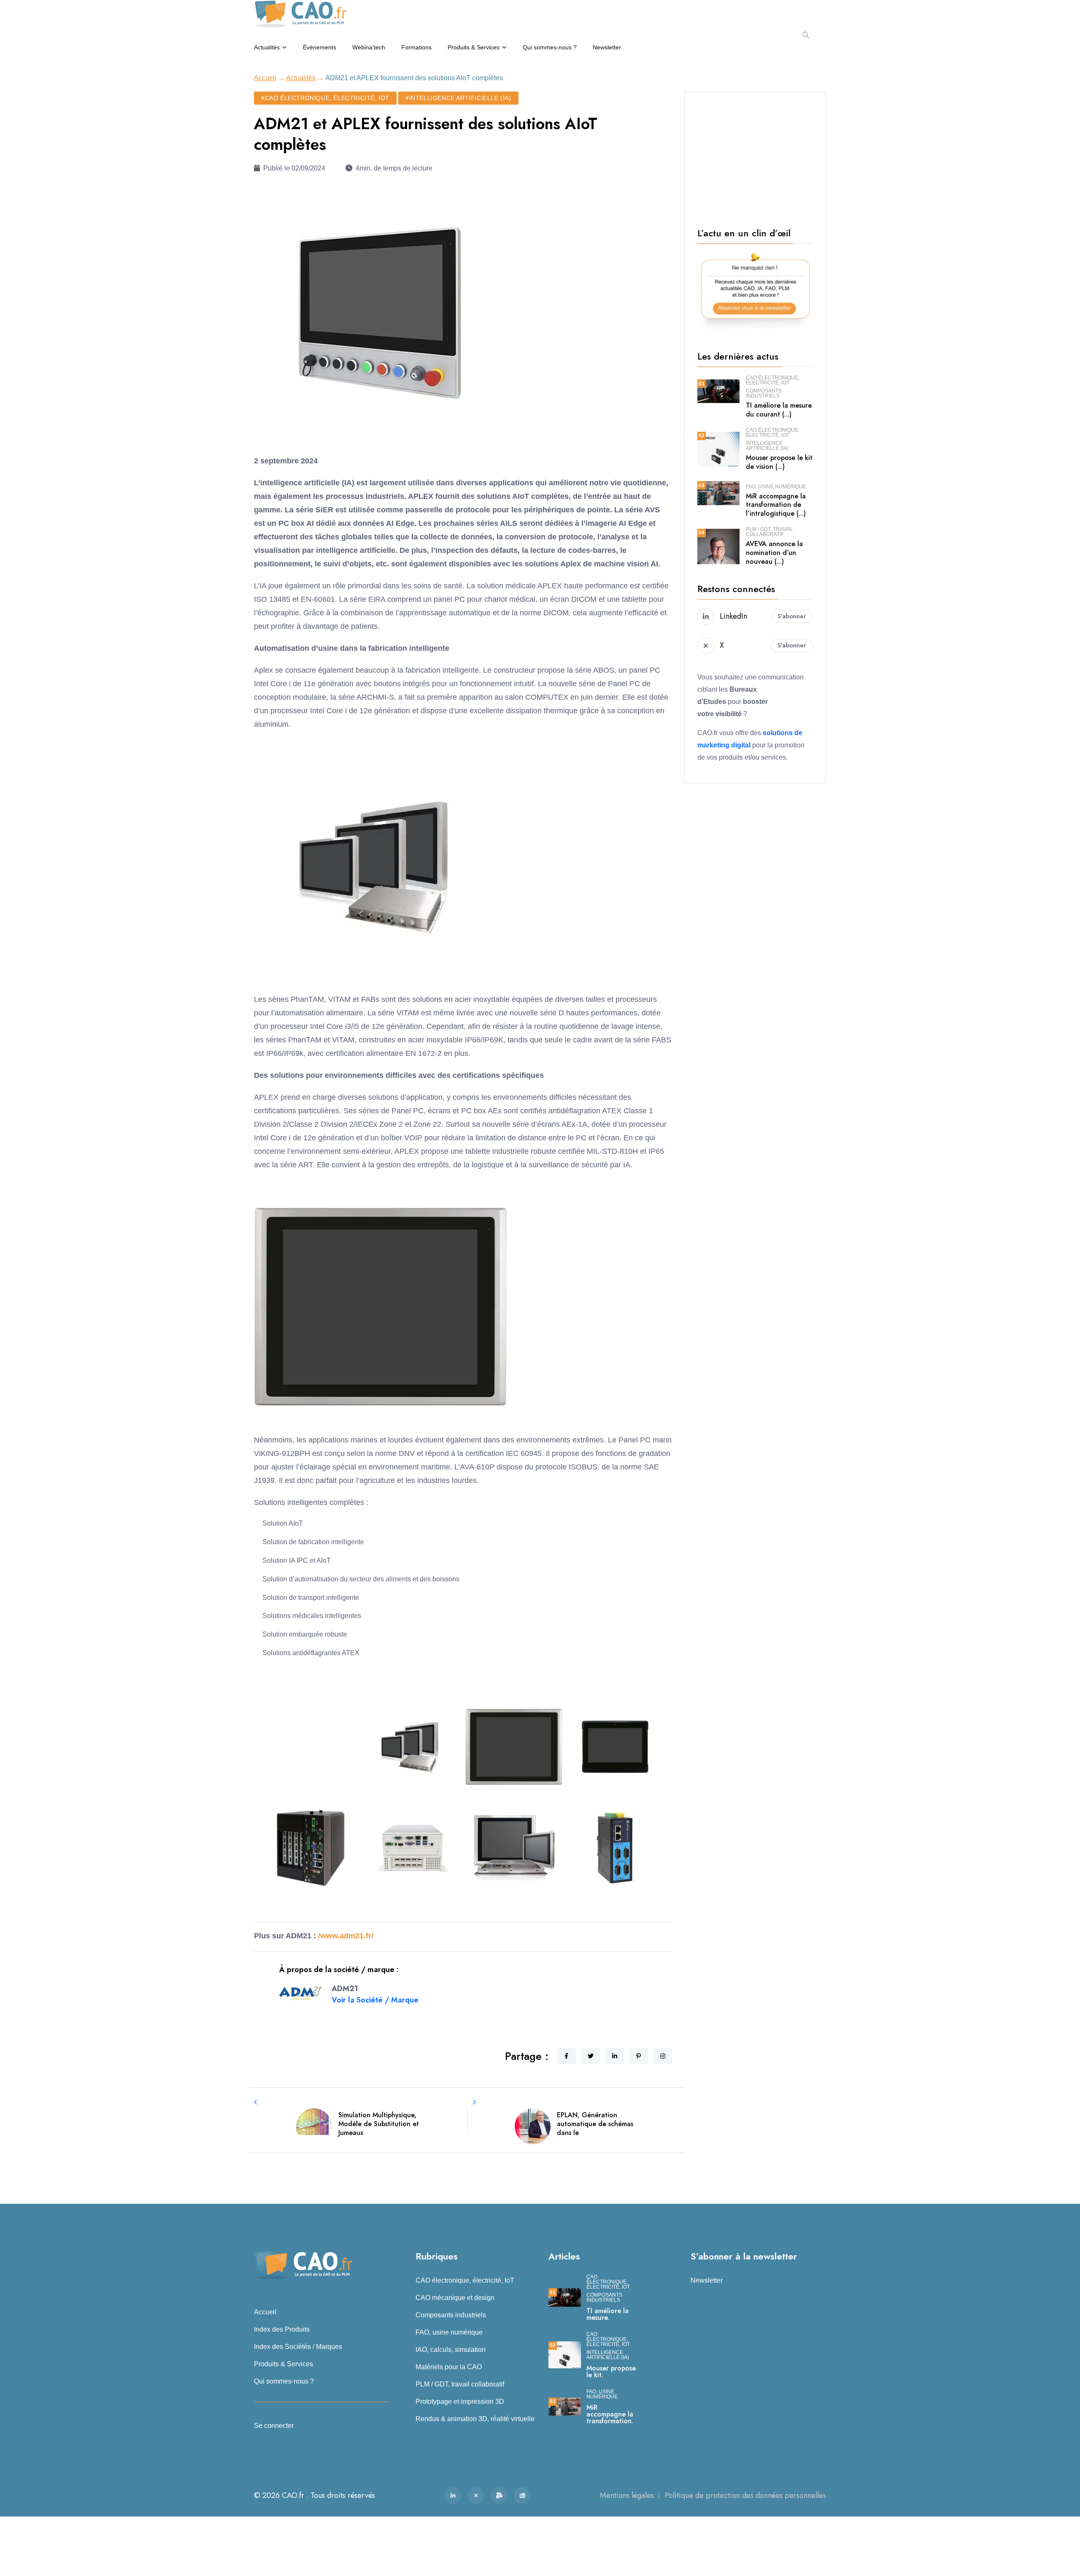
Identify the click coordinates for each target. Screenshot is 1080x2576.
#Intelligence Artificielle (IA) (458, 98)
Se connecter (274, 2426)
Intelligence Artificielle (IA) (767, 446)
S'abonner (792, 616)
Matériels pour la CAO (449, 2367)
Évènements (320, 47)
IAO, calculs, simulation (451, 2350)
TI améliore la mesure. (607, 2314)
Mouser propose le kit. (611, 2372)
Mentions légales (627, 2495)
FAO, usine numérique (776, 487)
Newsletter (607, 47)
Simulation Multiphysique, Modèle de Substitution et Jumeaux (379, 2124)
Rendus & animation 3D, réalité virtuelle (475, 2419)
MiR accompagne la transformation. (610, 2414)
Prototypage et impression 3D (460, 2401)
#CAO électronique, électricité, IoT (325, 98)
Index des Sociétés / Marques (298, 2347)
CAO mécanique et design (455, 2298)
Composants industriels (764, 393)
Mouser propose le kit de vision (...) (779, 462)
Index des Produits (282, 2329)
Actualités (267, 47)
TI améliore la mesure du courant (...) (779, 410)
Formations (416, 47)
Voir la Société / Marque (375, 2000)
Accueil (265, 78)
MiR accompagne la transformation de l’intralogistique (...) (776, 505)
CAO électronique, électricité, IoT (773, 380)
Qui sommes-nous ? (550, 47)
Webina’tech (369, 47)
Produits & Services (474, 47)
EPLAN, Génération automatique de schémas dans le (595, 2124)
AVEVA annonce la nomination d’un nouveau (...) (774, 553)
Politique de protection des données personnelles (745, 2495)
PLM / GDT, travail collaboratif (769, 532)
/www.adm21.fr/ (346, 1936)
